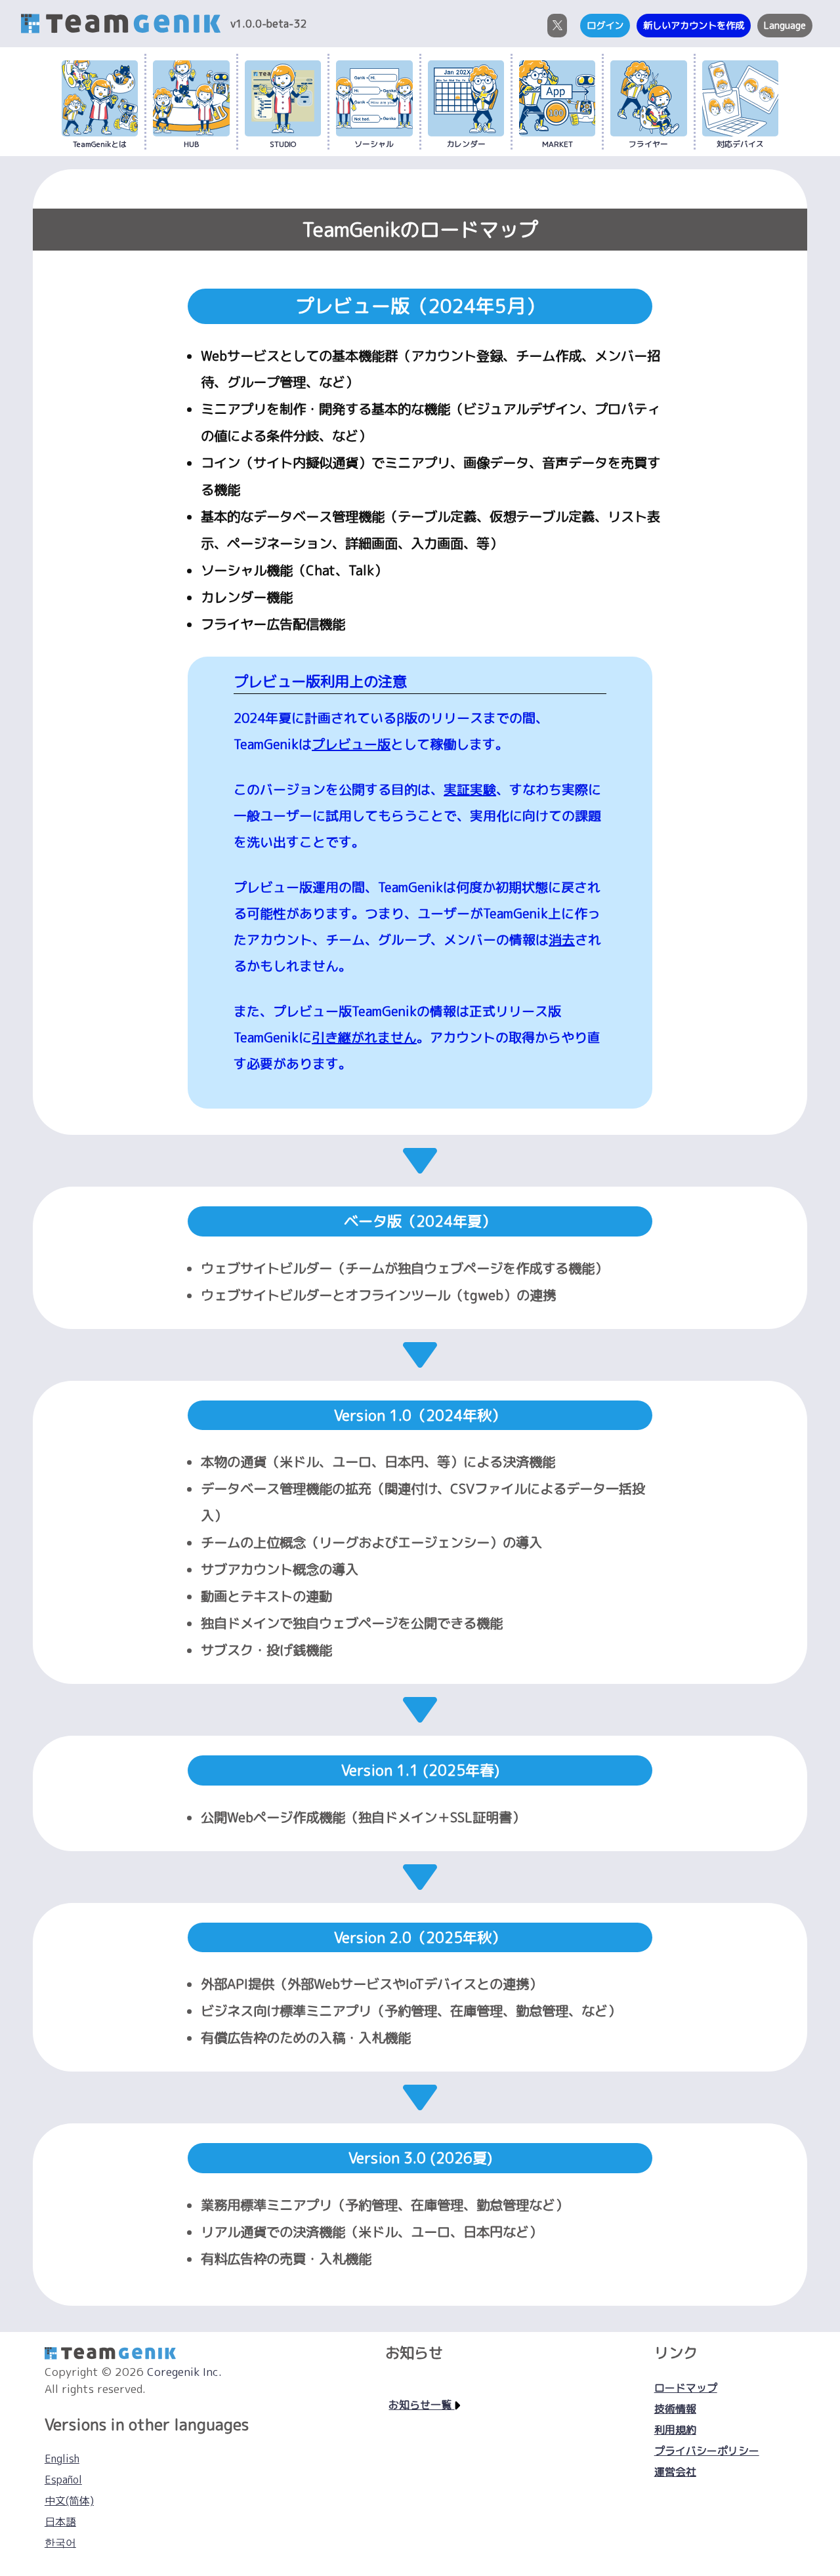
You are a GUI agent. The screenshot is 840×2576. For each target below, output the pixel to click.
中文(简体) (69, 2501)
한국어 (60, 2543)
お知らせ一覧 (421, 2405)
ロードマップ (686, 2388)
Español (63, 2480)
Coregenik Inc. (184, 2372)
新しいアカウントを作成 (694, 26)
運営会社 (675, 2472)
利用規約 (675, 2430)
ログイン (605, 26)
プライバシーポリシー (707, 2451)
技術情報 (675, 2409)
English (62, 2459)
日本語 (60, 2522)
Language (785, 26)
